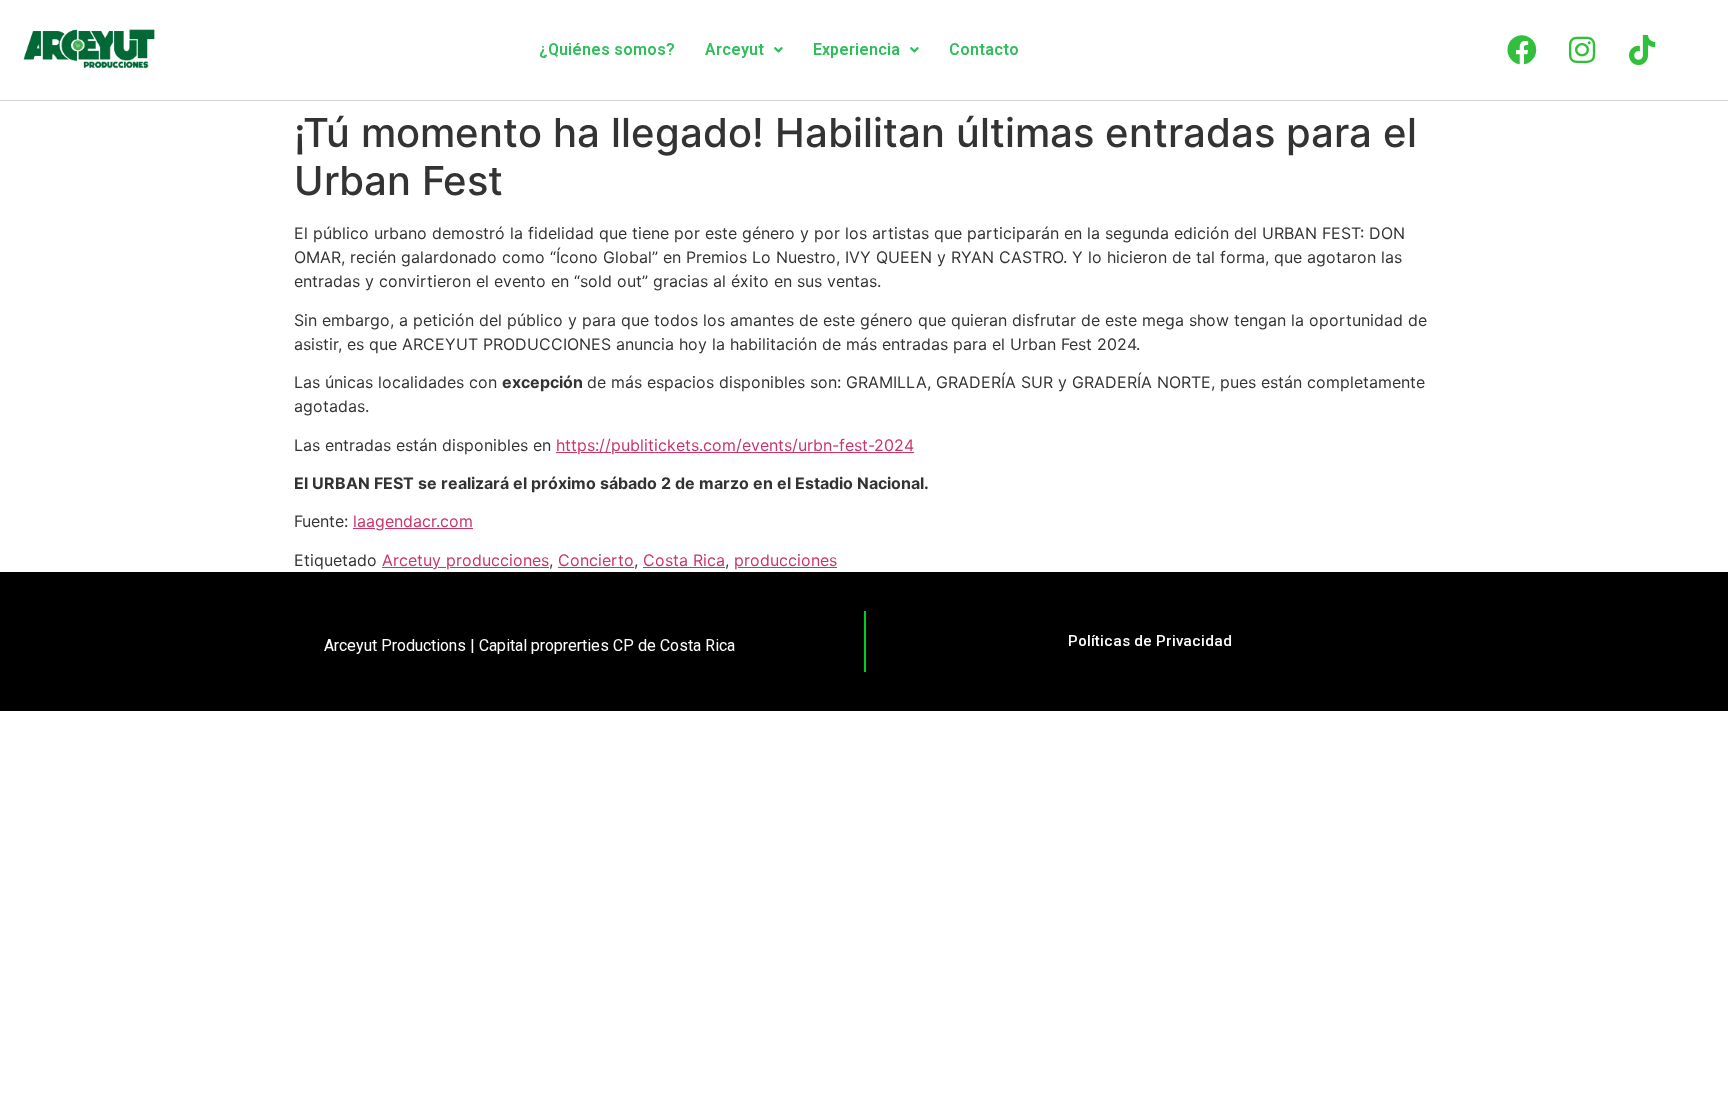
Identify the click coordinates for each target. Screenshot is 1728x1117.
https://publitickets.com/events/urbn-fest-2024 (735, 445)
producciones (785, 560)
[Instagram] (1582, 50)
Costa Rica (684, 560)
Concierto (596, 560)
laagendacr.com (413, 521)
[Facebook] (1522, 50)
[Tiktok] (1642, 50)
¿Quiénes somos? (607, 49)
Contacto (984, 49)
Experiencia (856, 49)
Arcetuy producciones (465, 560)
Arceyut (734, 49)
